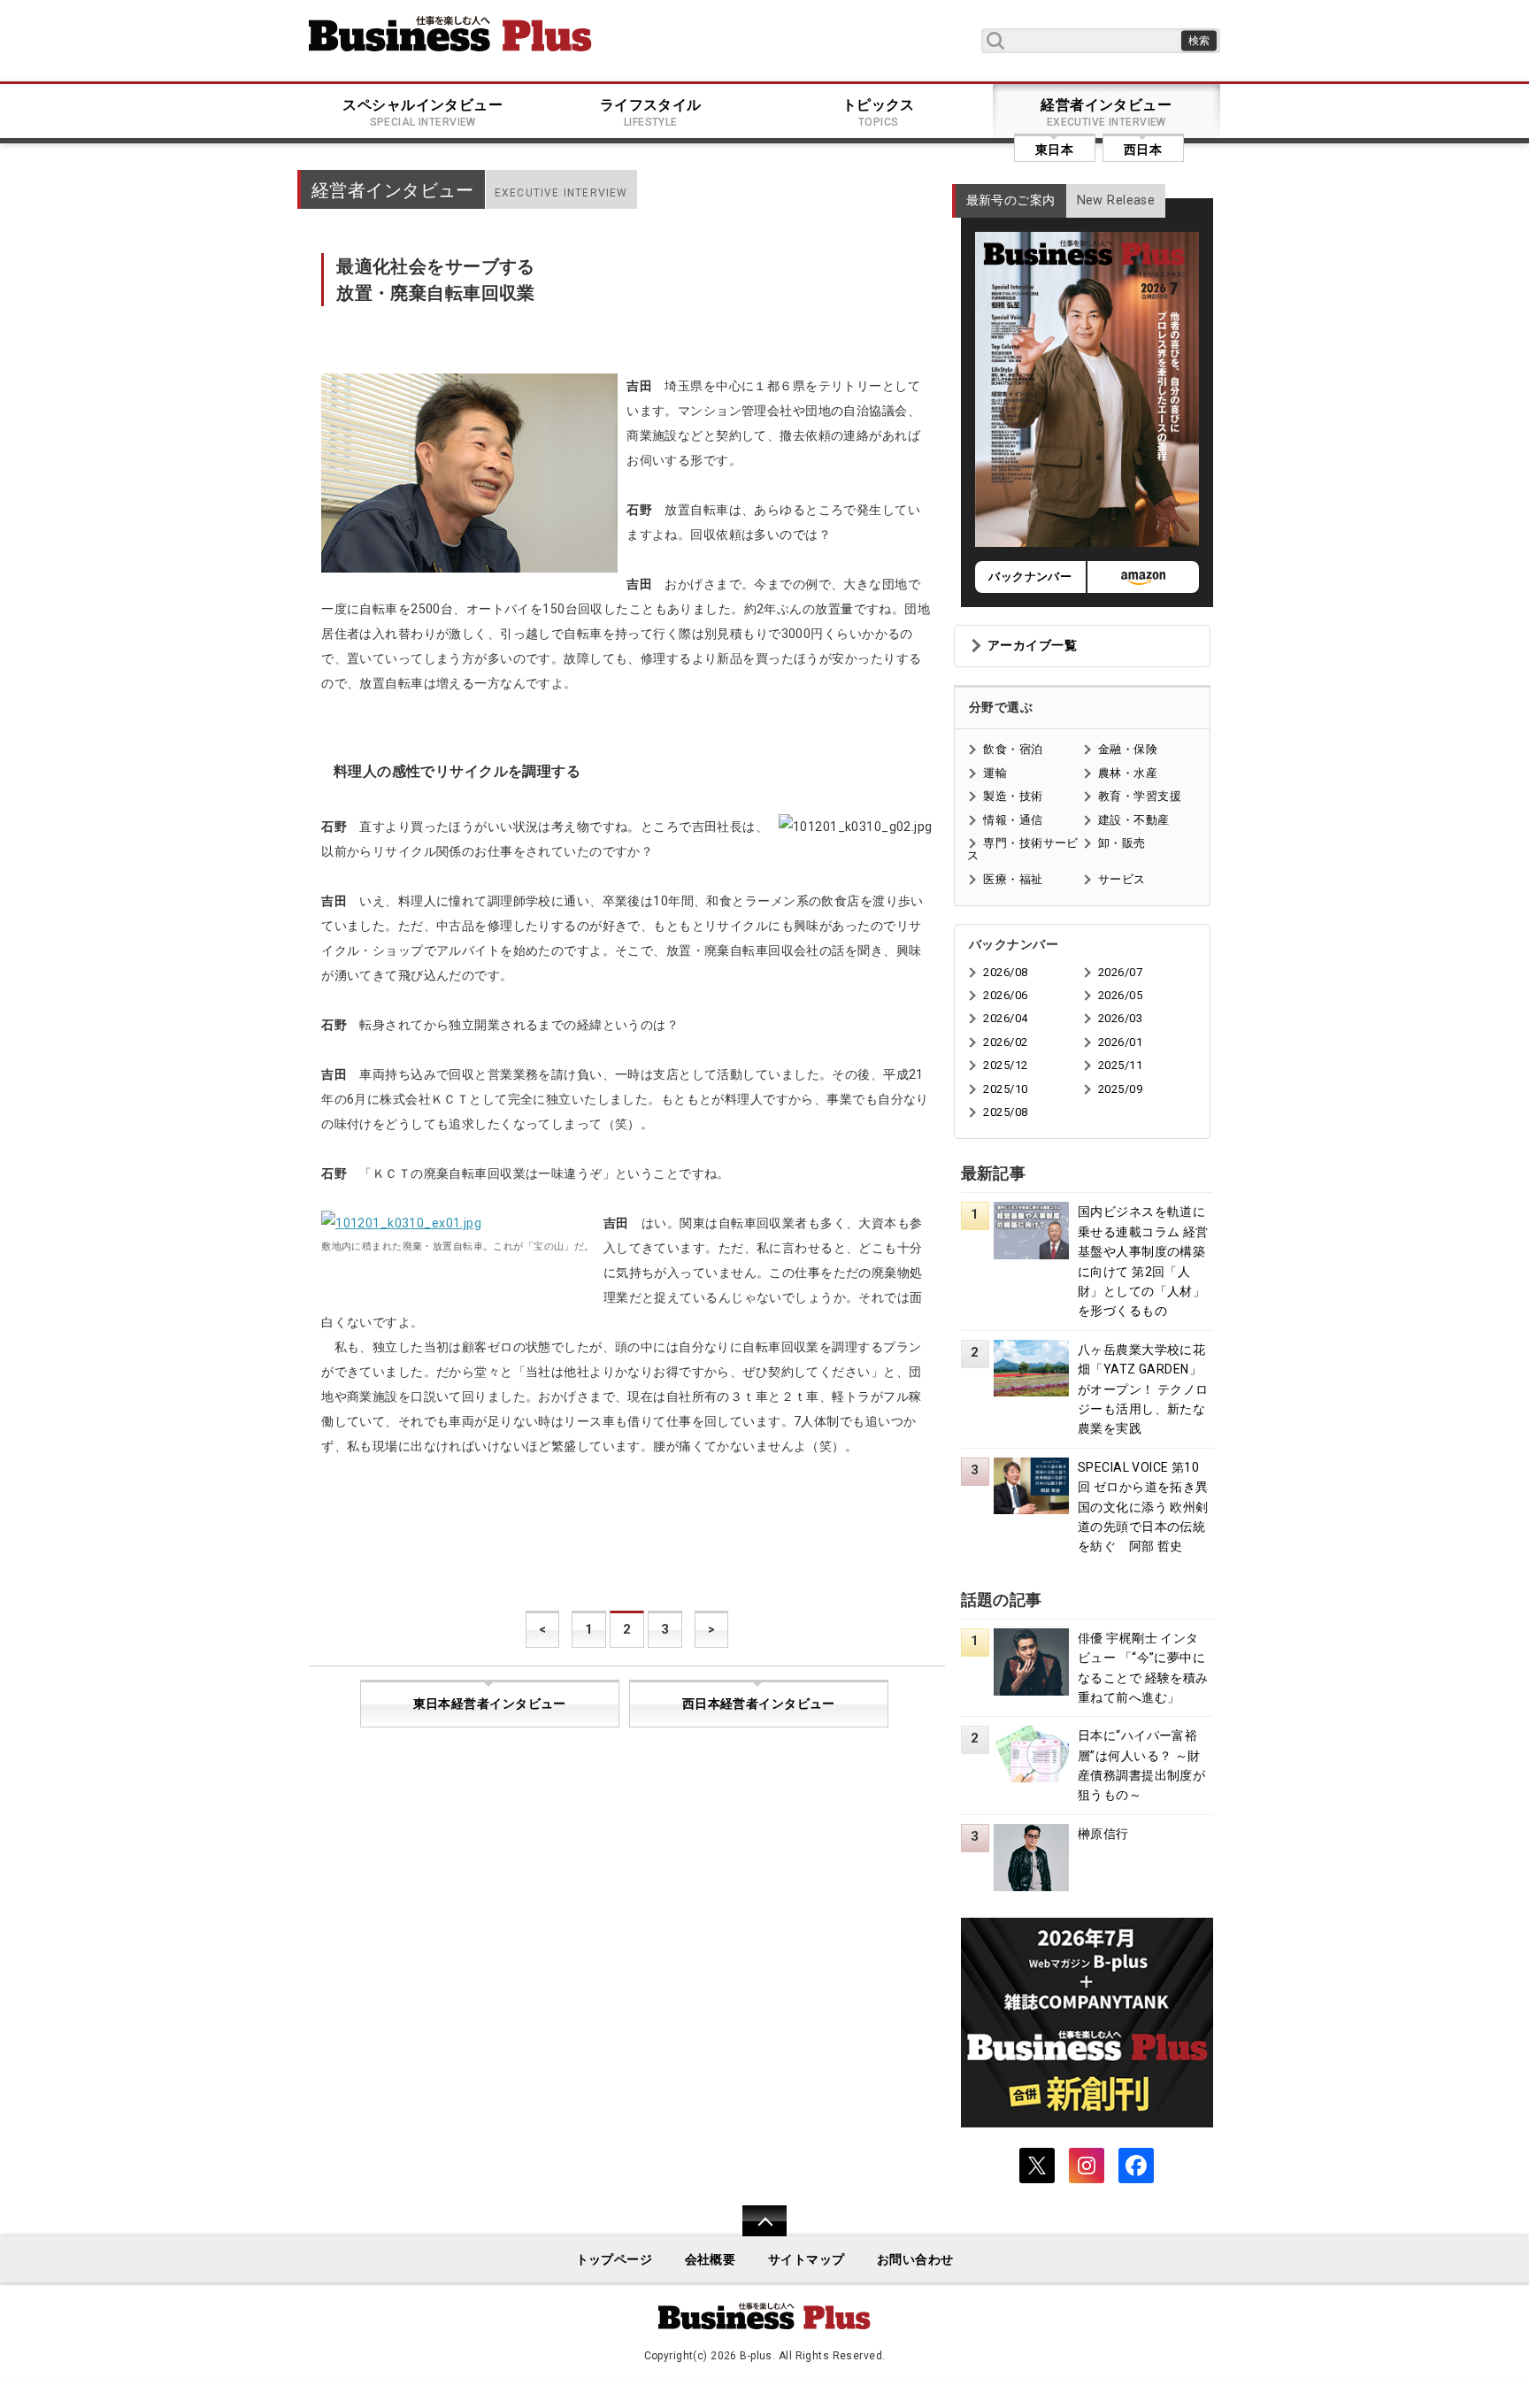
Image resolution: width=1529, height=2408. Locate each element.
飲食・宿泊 (1013, 749)
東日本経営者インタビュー (490, 1704)
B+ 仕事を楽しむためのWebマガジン (450, 34)
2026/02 (1005, 1042)
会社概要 (711, 2260)
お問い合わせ (915, 2260)
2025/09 (1120, 1089)
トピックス (879, 112)
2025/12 (1005, 1065)
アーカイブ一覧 (1032, 646)
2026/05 (1120, 995)
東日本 (1054, 150)
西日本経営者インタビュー (759, 1704)
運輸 (995, 773)
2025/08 (1005, 1112)
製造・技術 (1013, 796)
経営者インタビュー (1106, 112)
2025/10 (1005, 1089)
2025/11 (1120, 1065)
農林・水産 (1128, 773)
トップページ (615, 2260)
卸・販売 (1122, 843)
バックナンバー (1030, 577)
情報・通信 (1013, 820)
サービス (1122, 879)
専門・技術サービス (1022, 849)
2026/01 (1120, 1042)
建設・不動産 (1134, 820)
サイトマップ (807, 2260)
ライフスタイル (651, 112)
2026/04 (1005, 1018)
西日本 (1143, 150)
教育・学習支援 (1140, 796)
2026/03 (1120, 1018)
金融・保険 (1128, 749)
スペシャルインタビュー (423, 112)
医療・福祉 (1013, 879)
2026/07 (1120, 972)
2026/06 (1005, 995)
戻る (755, 2232)
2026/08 (1005, 972)
